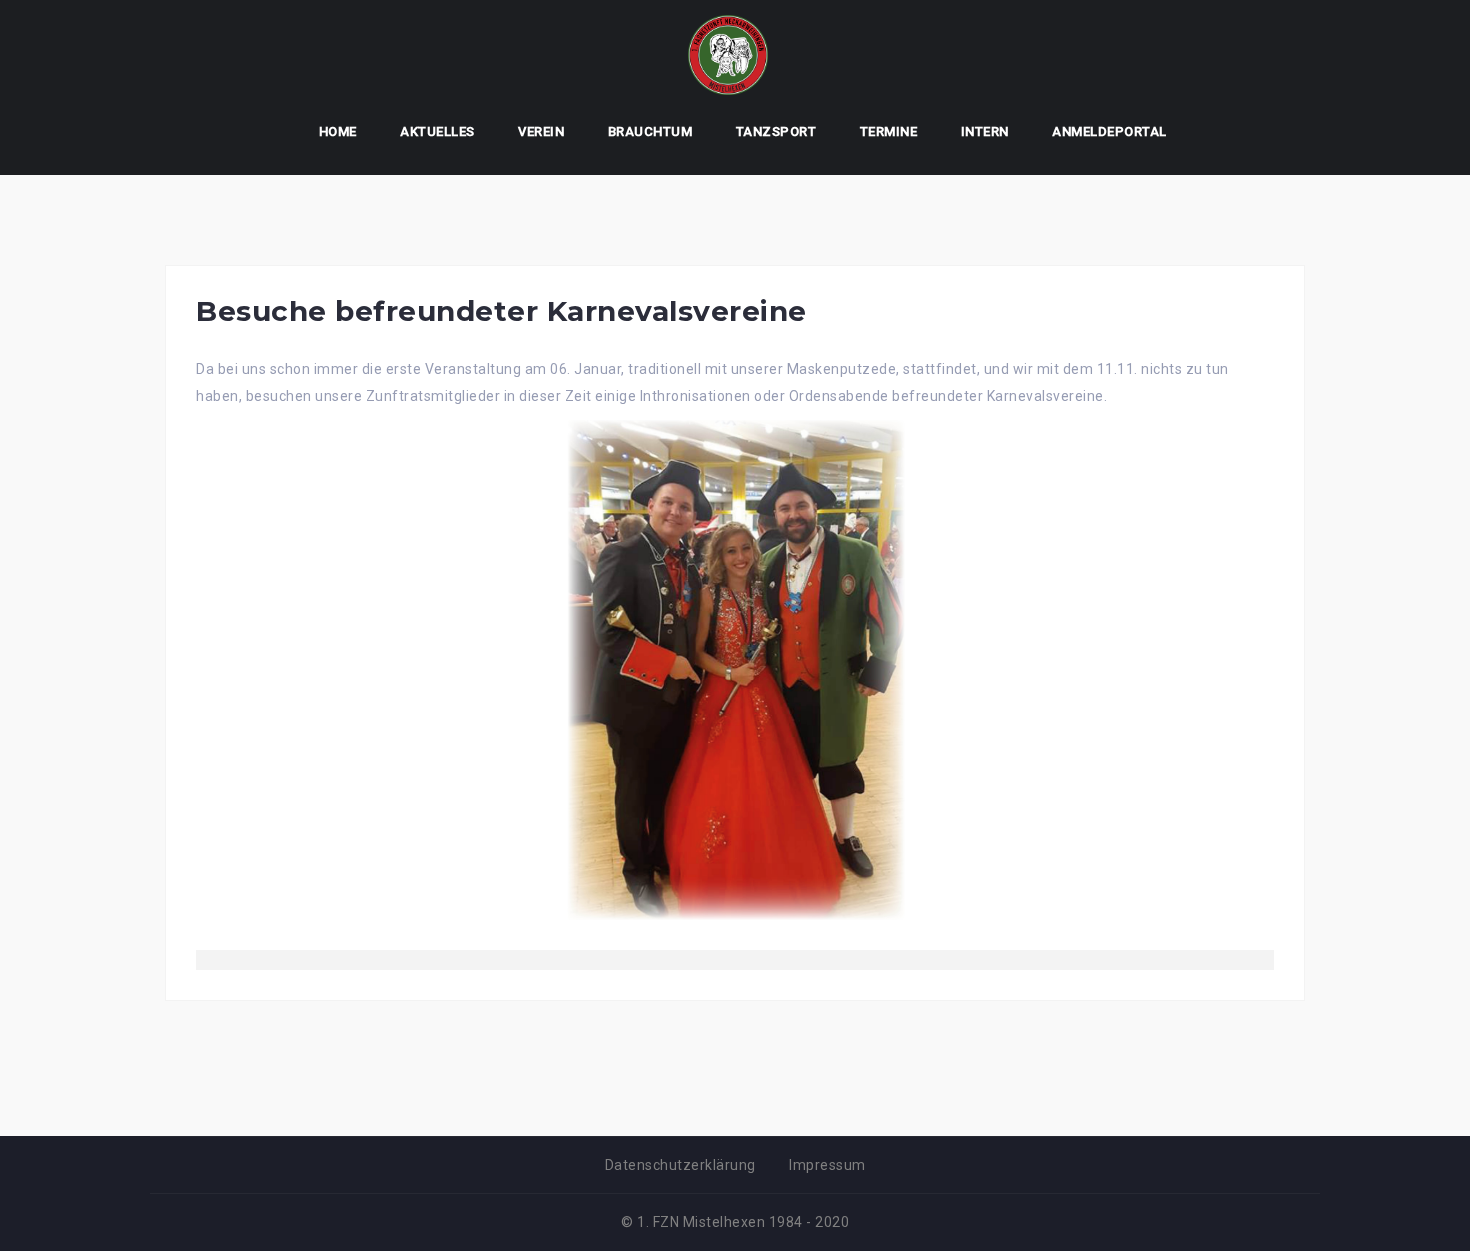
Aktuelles (437, 131)
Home (338, 131)
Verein (541, 131)
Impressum (827, 1165)
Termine (889, 131)
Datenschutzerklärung (680, 1165)
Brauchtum (650, 131)
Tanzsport (776, 131)
